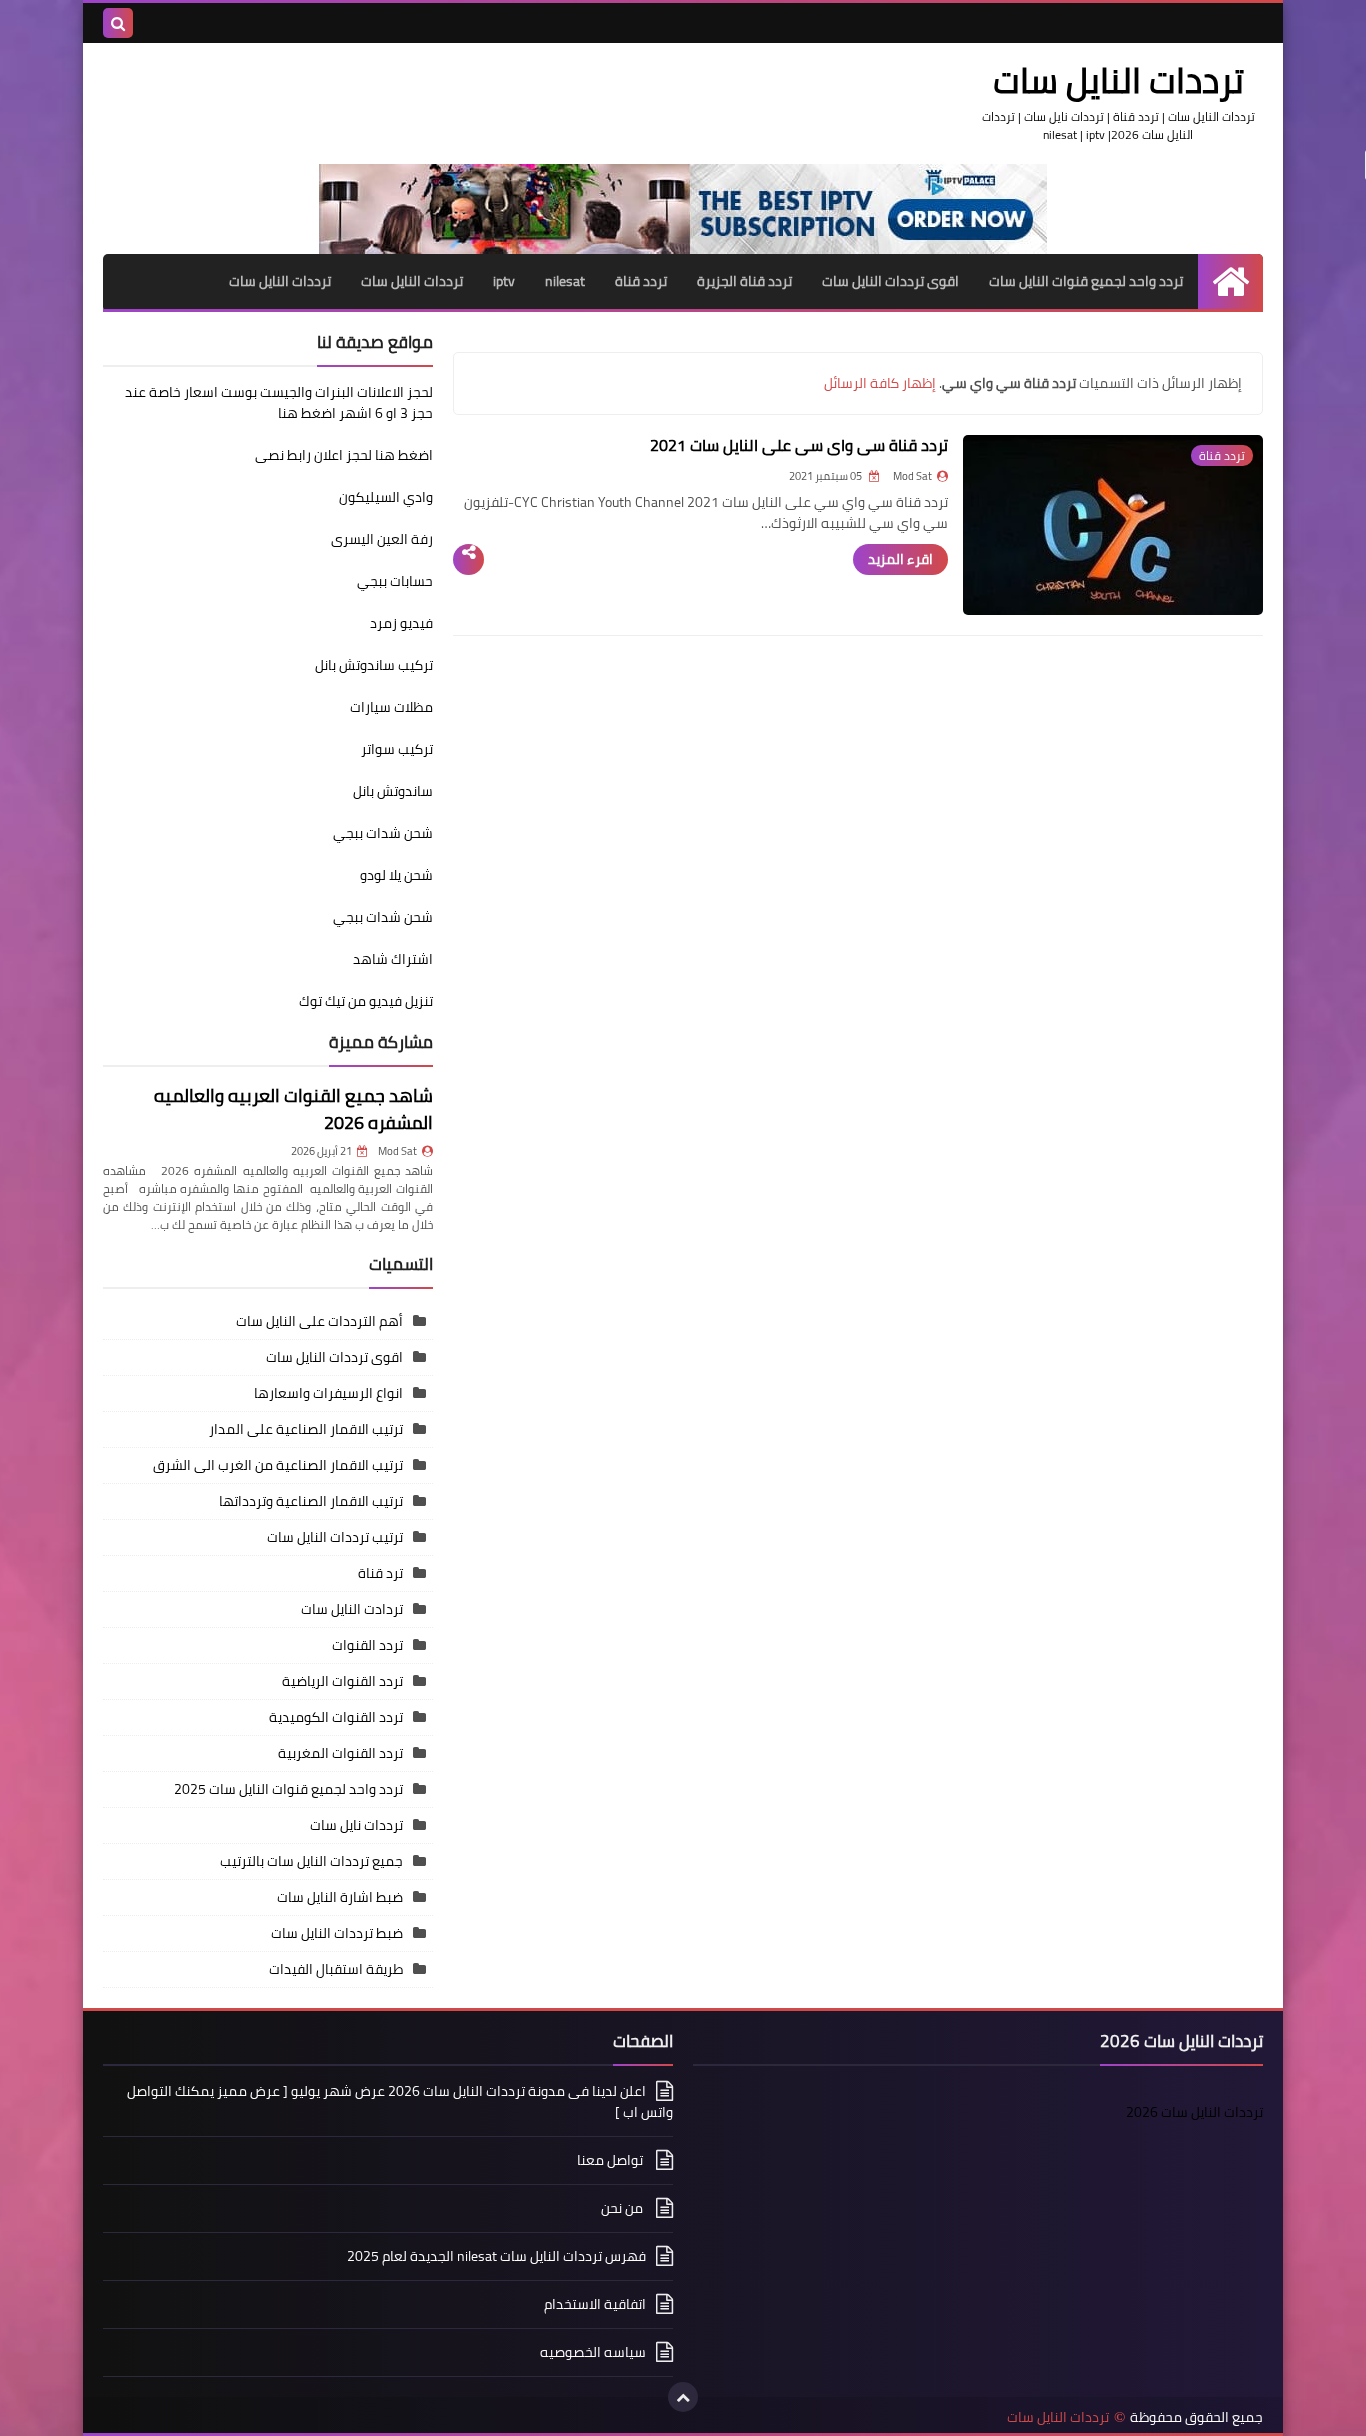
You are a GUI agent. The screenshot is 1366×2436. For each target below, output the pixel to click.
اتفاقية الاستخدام (595, 2304)
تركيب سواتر (397, 749)
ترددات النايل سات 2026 (1194, 2112)
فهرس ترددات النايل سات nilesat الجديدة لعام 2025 (496, 2256)
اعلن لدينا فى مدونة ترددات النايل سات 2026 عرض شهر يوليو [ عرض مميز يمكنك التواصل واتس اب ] (400, 2103)
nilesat (565, 281)
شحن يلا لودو (396, 875)
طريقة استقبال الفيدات (336, 1969)
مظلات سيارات (391, 707)
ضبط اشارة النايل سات (340, 1897)
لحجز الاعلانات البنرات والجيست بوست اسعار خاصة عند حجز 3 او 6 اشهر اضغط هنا (279, 402)
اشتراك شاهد (393, 959)
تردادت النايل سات (352, 1609)
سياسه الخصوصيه (593, 2352)
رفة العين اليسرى (382, 539)
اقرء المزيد (900, 559)
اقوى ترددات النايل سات (890, 281)
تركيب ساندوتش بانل (374, 665)
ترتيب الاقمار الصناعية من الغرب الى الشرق (278, 1465)
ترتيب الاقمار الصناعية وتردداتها (311, 1501)
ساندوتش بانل (393, 791)
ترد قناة (380, 1573)
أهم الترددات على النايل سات (319, 1321)
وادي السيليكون (386, 497)
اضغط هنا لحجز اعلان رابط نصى (344, 455)
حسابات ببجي (395, 581)
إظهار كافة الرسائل (880, 383)
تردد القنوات (367, 1645)
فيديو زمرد (401, 623)
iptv (504, 281)
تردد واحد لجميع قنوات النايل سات (1086, 281)
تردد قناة (641, 281)
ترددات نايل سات (356, 1825)
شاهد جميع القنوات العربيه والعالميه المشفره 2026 (293, 1109)
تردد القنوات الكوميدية (336, 1717)
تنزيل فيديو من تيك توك (366, 1001)
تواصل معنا (611, 2160)
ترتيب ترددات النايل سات (335, 1537)
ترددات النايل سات (412, 281)
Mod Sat (397, 1151)
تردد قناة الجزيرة (744, 281)
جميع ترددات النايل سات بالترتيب (311, 1861)
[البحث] (118, 23)
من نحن (623, 2208)
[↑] (683, 2397)
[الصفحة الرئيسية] (1230, 281)
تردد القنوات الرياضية (342, 1681)
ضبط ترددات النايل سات (337, 1933)
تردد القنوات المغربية (340, 1753)
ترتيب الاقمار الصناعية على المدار (306, 1429)
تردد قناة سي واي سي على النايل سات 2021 (799, 445)
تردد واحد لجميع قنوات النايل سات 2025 (288, 1789)
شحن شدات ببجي (383, 833)
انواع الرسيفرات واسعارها (328, 1393)
